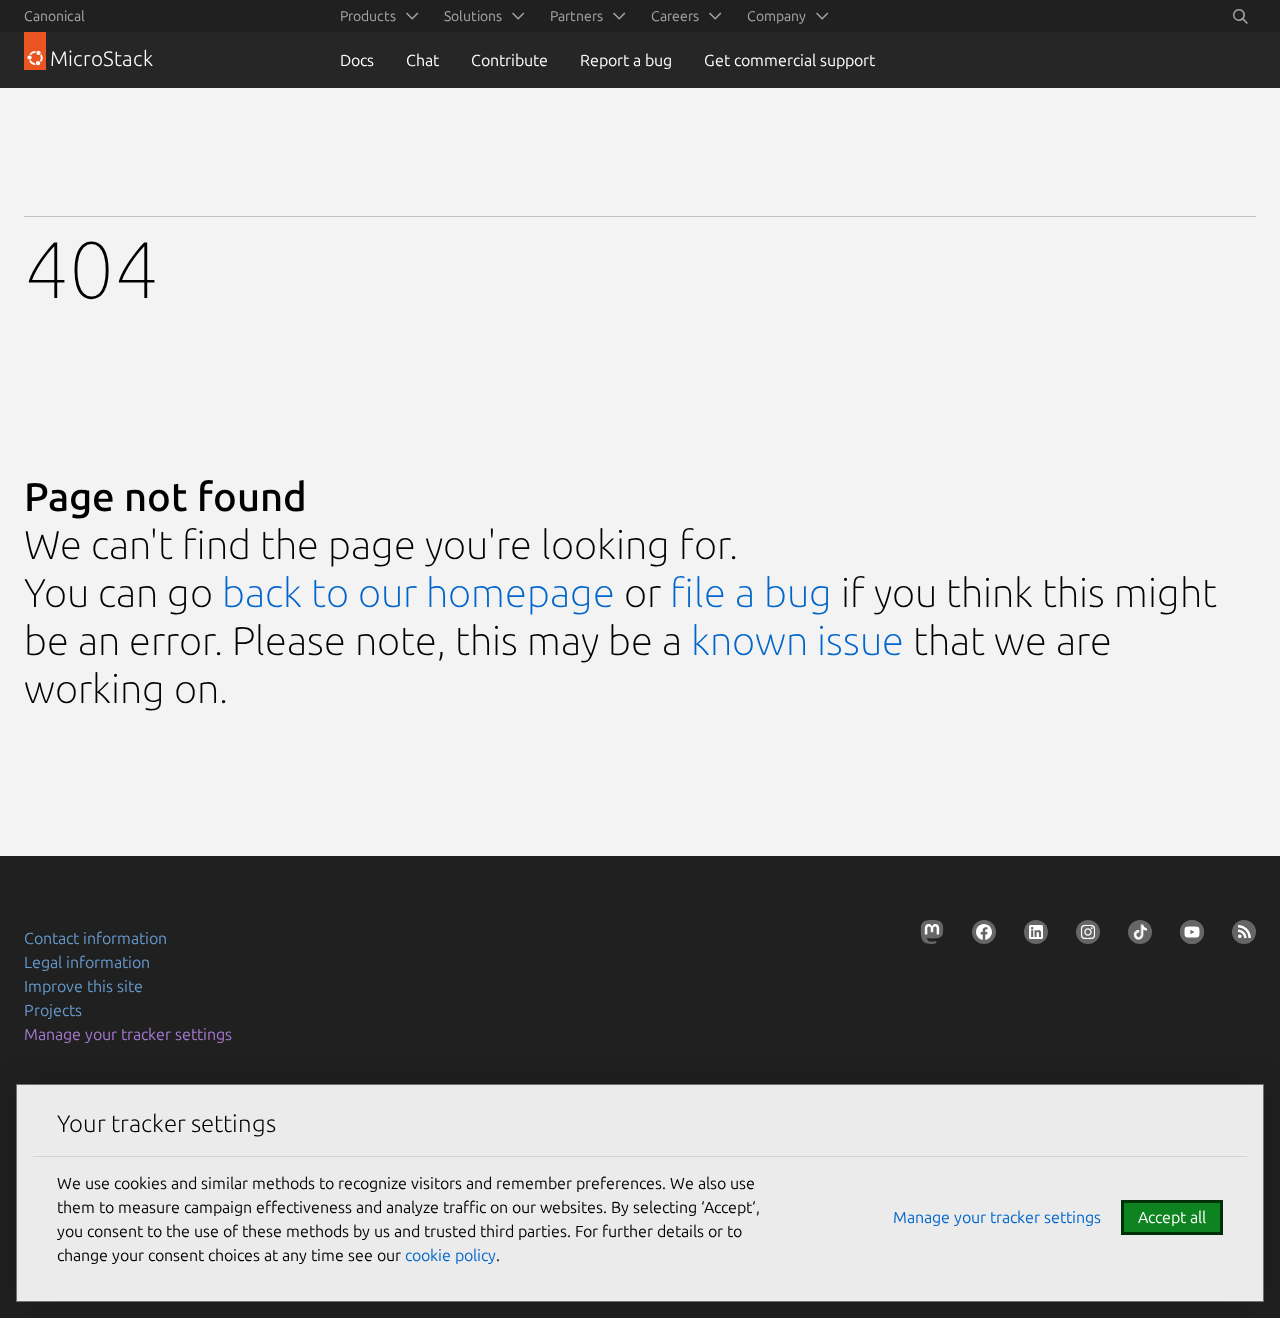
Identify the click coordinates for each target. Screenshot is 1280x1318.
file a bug (751, 592)
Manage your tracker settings (128, 1034)
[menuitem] (376, 16)
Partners (576, 16)
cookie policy (450, 1255)
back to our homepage (418, 592)
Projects (53, 1010)
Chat (422, 60)
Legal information (87, 962)
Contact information (95, 938)
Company (776, 16)
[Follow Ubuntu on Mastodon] (928, 936)
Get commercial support (789, 60)
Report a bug (626, 60)
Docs (357, 60)
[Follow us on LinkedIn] (1032, 936)
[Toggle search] (1240, 16)
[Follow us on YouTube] (1188, 936)
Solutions (473, 16)
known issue (797, 640)
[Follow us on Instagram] (1084, 936)
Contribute (509, 60)
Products (368, 16)
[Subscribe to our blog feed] (1240, 936)
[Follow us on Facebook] (980, 936)
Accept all (1172, 1217)
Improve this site (83, 986)
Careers (675, 16)
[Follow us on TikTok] (1136, 936)
